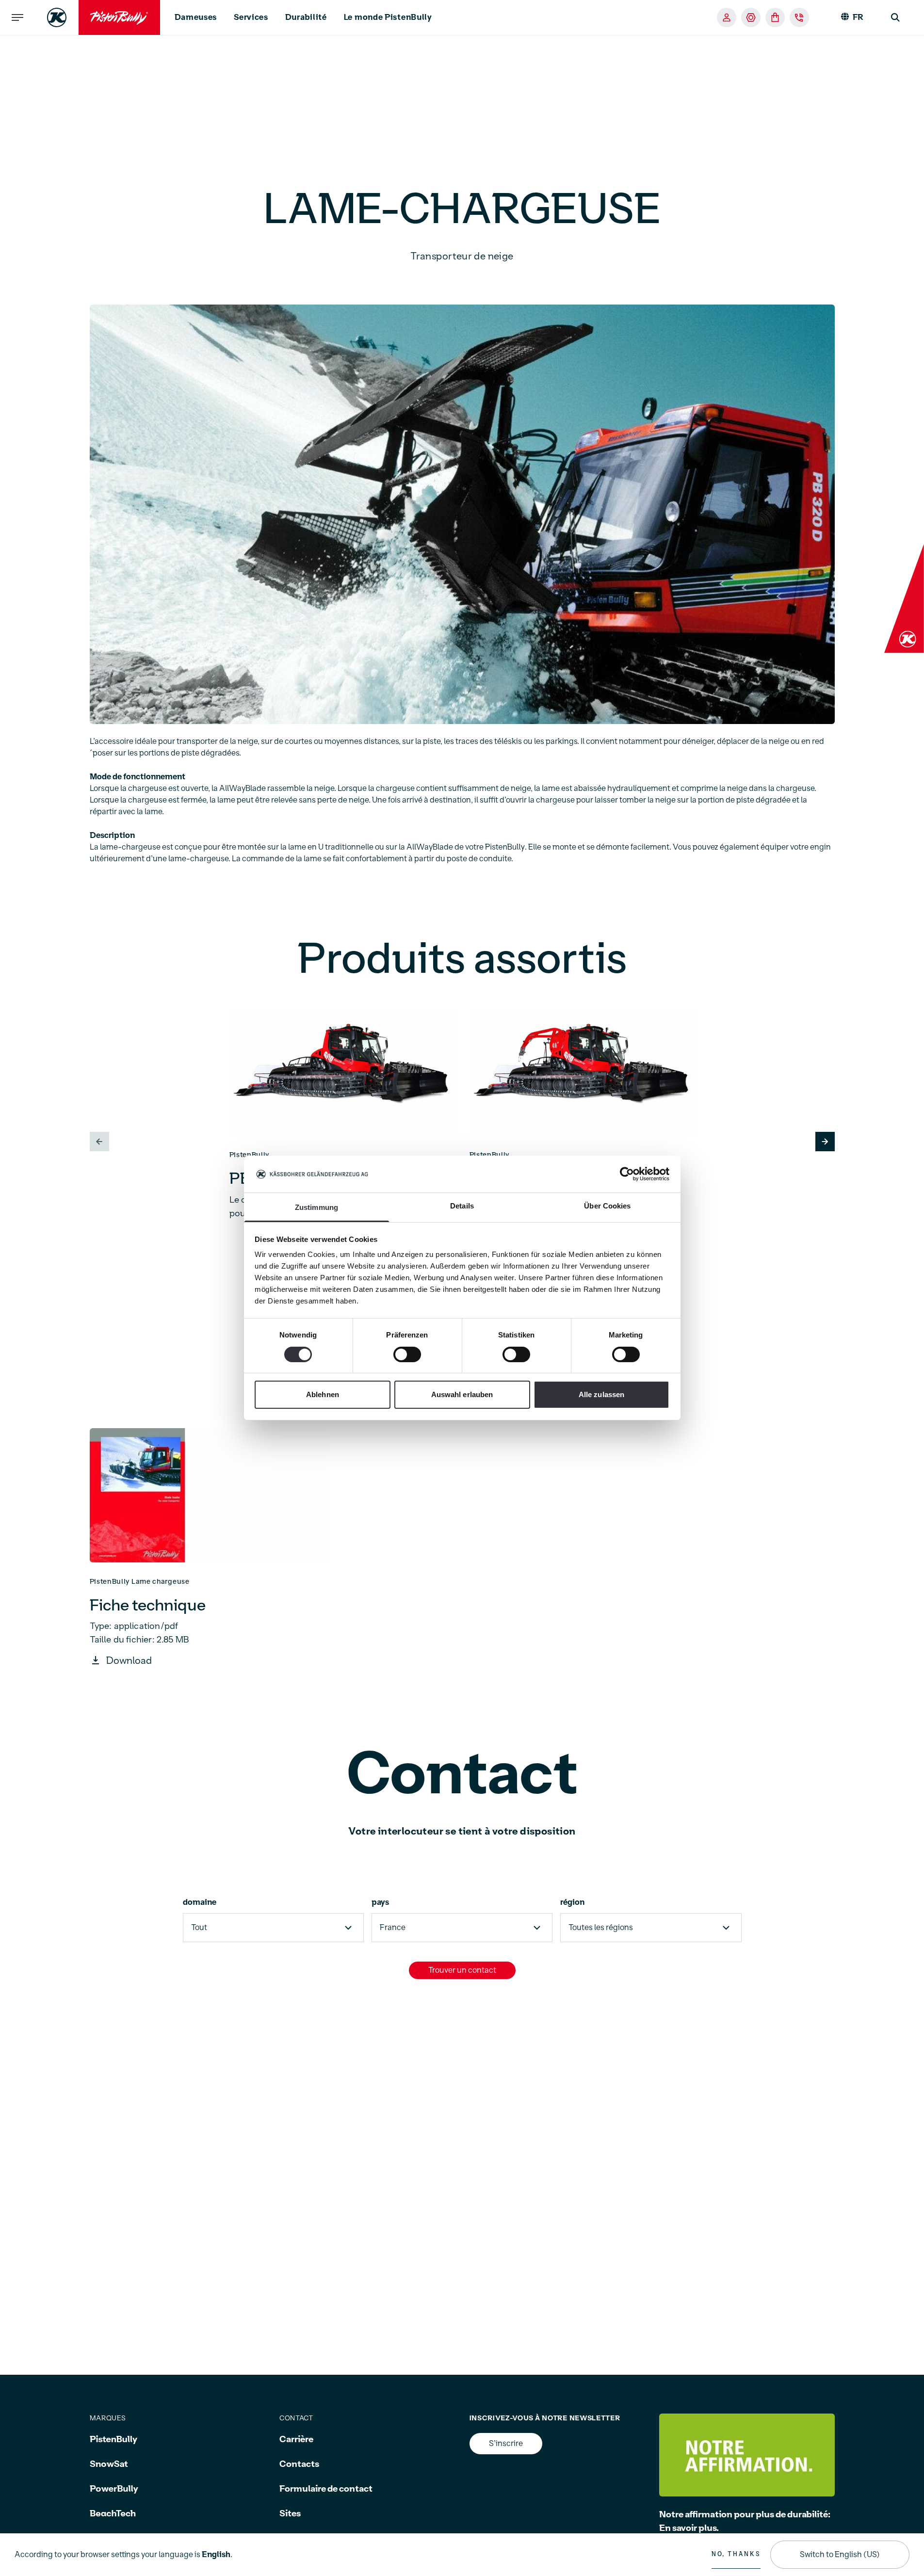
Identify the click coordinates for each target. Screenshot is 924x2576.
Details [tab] (462, 1206)
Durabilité (306, 17)
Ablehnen (323, 1395)
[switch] (407, 1354)
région (572, 1902)
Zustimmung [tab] (316, 1208)
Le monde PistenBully (388, 17)
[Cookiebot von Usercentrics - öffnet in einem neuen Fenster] (627, 1174)
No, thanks (736, 2554)
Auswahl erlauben (462, 1395)
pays (380, 1902)
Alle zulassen (601, 1395)
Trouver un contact (462, 1970)
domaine (200, 1902)
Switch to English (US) (840, 2555)
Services (251, 17)
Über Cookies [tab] (607, 1206)
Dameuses (196, 17)
